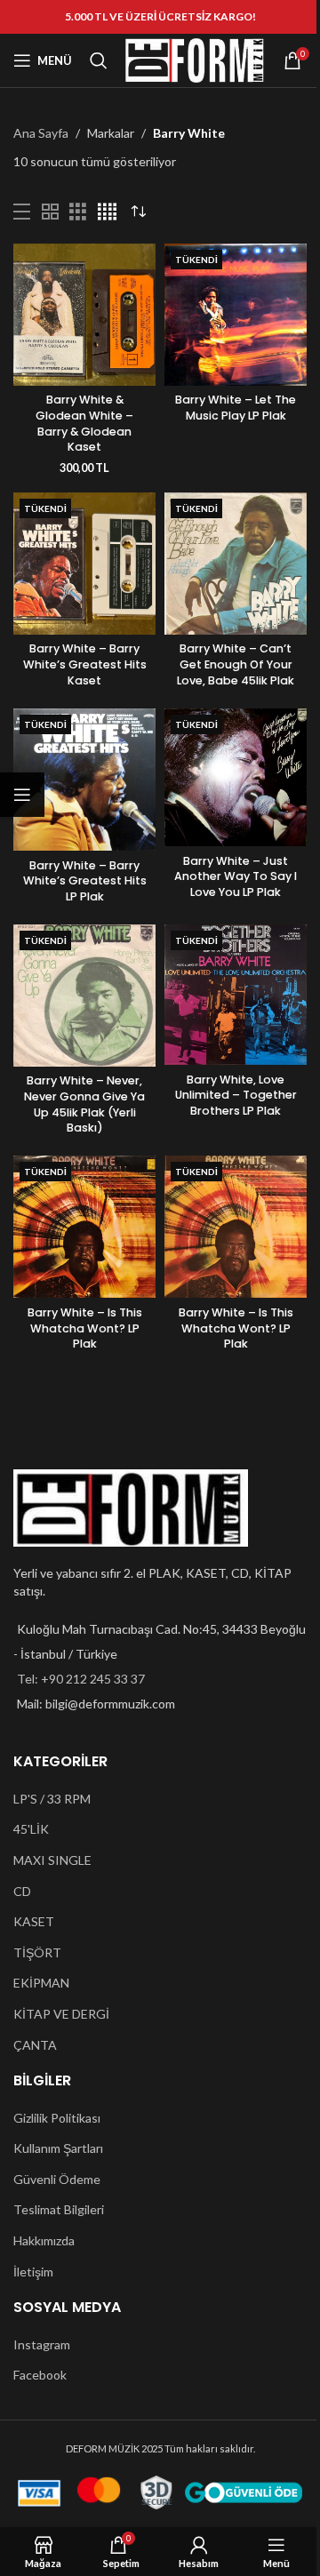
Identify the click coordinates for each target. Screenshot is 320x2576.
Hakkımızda (44, 2240)
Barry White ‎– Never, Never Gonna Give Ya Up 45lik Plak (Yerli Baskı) (84, 1104)
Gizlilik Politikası (57, 2118)
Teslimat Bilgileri (59, 2209)
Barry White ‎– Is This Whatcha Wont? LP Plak (85, 1328)
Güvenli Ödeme (57, 2179)
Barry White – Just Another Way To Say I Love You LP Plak (236, 876)
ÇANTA (35, 2045)
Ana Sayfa (41, 133)
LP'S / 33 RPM (52, 1799)
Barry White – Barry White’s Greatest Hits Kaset (85, 664)
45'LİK (31, 1829)
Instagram (42, 2344)
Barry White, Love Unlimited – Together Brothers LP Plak (236, 1095)
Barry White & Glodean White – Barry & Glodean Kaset (84, 423)
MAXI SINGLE (52, 1860)
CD (22, 1891)
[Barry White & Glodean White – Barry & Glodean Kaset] (84, 315)
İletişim (33, 2272)
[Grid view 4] (107, 212)
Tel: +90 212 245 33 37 (81, 1679)
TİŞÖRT (37, 1952)
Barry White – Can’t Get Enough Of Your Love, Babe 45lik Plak (236, 664)
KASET (34, 1921)
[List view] (22, 212)
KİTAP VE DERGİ (61, 2014)
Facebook (40, 2375)
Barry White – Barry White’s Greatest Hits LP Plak (85, 881)
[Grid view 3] (78, 212)
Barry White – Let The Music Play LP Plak (236, 408)
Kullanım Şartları (58, 2148)
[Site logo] (195, 59)
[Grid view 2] (50, 212)
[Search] (99, 60)
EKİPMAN (41, 1983)
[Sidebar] (22, 795)
